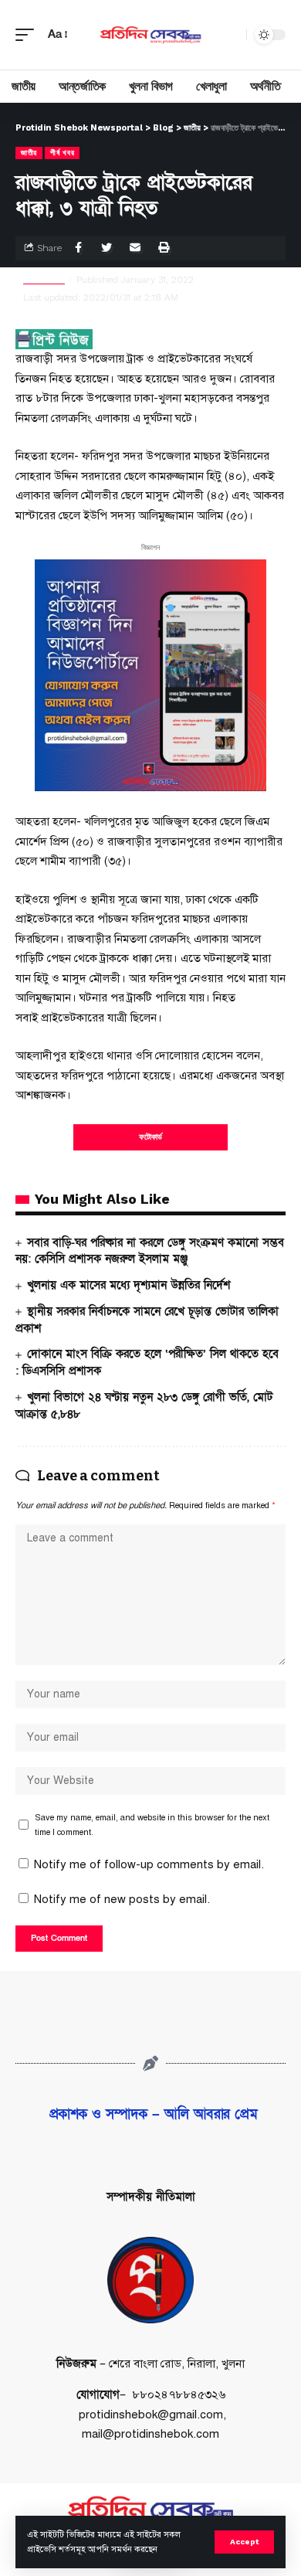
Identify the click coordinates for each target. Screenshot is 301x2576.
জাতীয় (29, 153)
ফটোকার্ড (150, 1137)
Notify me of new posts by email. (122, 1899)
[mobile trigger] (29, 35)
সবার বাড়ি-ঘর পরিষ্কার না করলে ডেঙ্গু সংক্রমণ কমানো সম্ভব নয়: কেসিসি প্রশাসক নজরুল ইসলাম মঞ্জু (150, 1251)
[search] (231, 35)
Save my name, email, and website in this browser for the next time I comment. (152, 1825)
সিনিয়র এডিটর (44, 280)
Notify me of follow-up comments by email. (149, 1864)
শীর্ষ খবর (62, 153)
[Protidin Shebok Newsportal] (150, 35)
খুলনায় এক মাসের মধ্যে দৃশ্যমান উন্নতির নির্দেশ (129, 1285)
